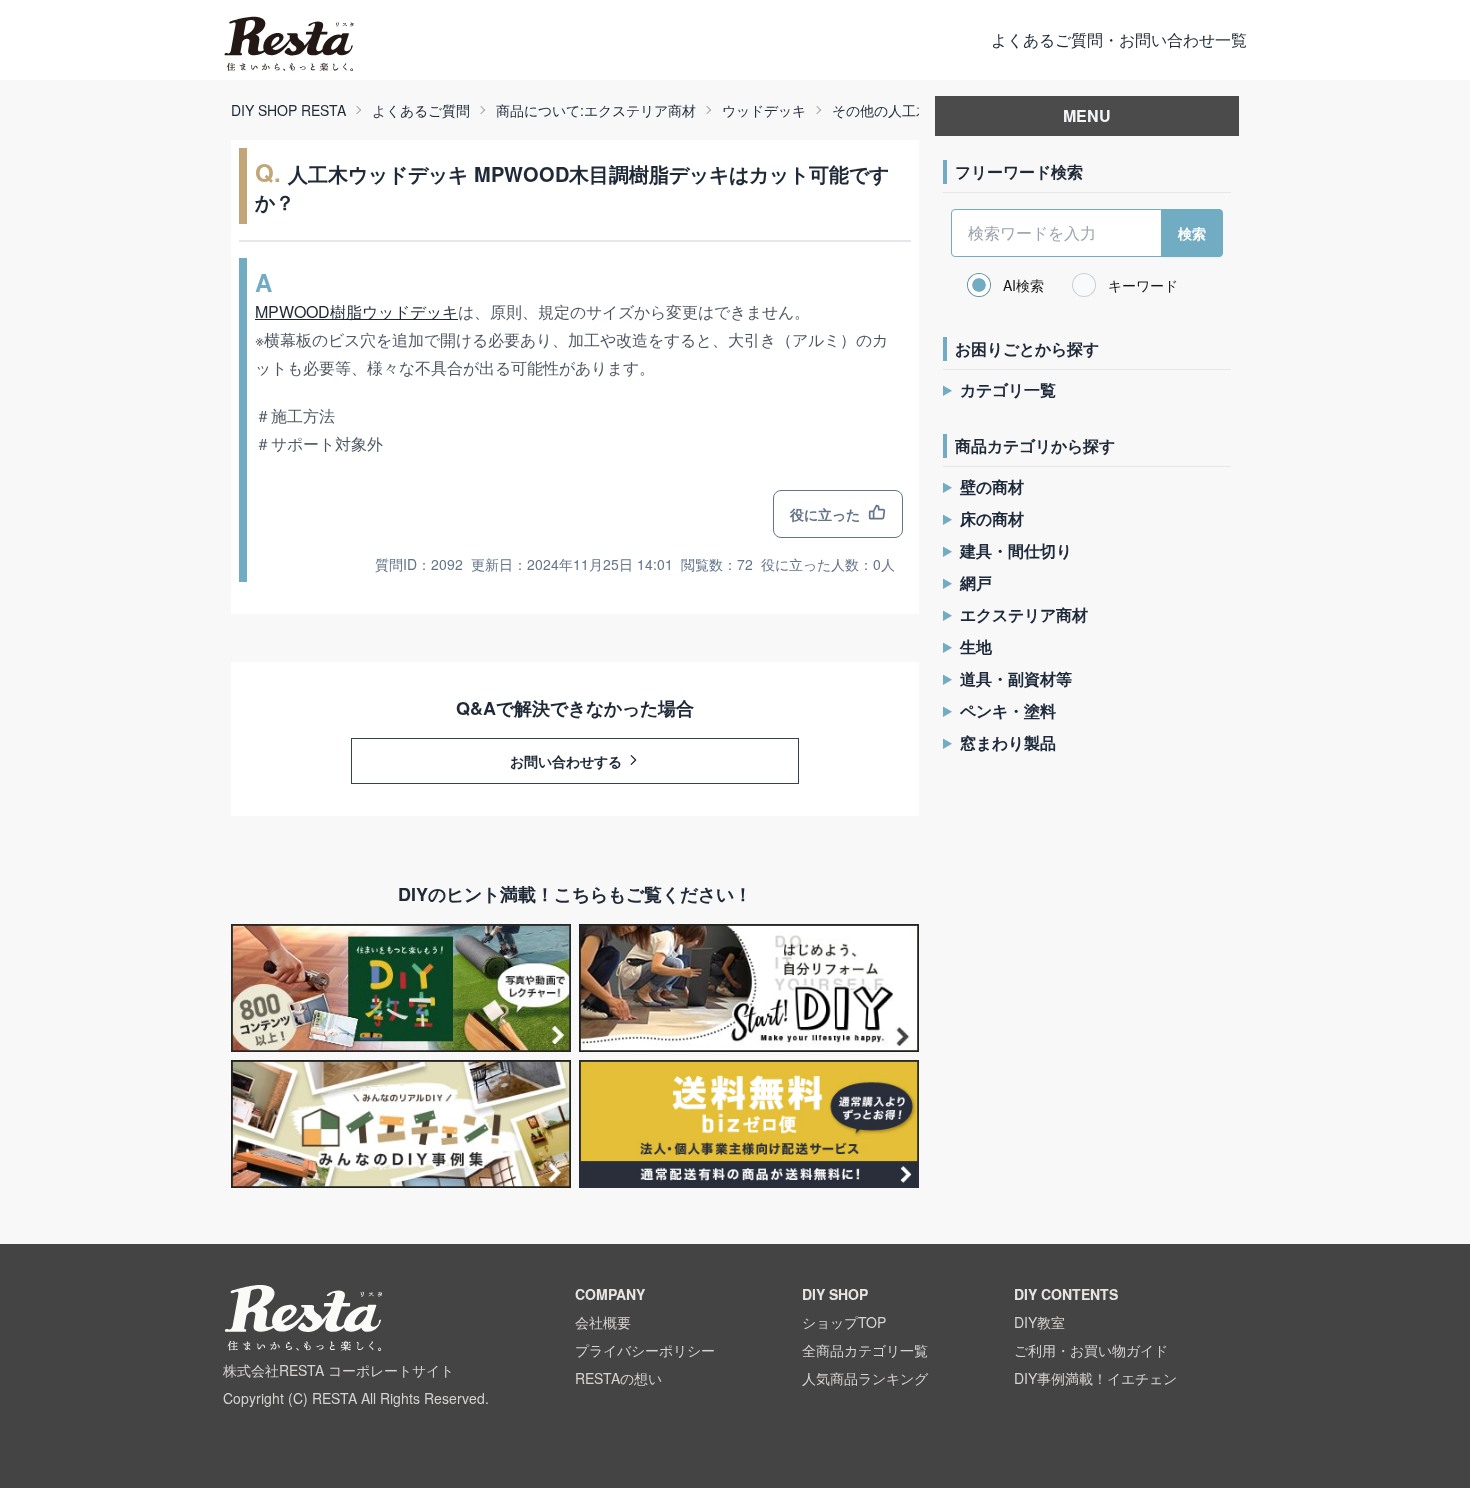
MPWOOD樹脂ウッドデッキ (356, 311)
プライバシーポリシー (645, 1350)
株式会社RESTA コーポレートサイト (338, 1370)
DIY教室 (1039, 1322)
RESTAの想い (618, 1378)
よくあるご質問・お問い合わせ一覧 (1119, 39)
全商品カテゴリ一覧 (865, 1350)
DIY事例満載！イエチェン (1095, 1378)
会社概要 (603, 1322)
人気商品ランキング (865, 1378)
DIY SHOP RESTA (288, 110)
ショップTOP (844, 1322)
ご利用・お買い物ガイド (1091, 1350)
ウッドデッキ (764, 110)
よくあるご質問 (421, 110)
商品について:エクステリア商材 (596, 110)
